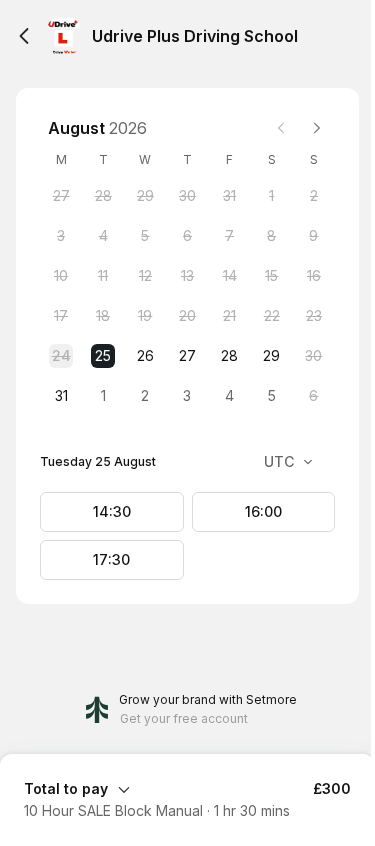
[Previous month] (281, 128)
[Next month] (317, 128)
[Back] (24, 36)
